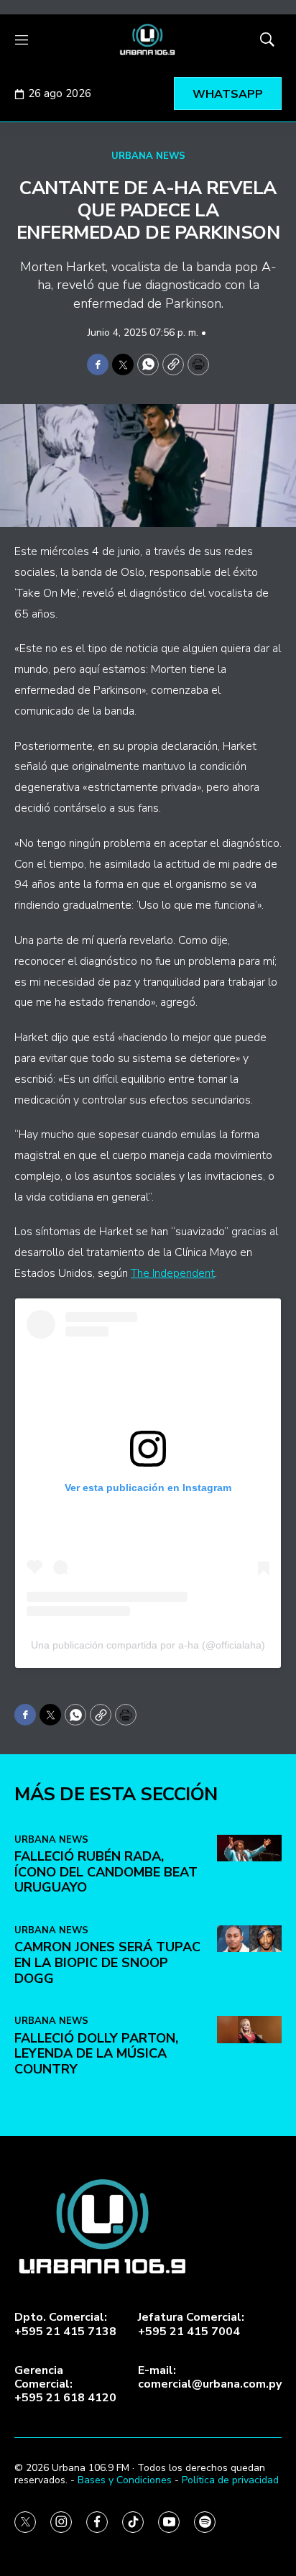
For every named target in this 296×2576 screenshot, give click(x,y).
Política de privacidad (230, 2480)
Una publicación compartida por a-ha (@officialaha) (148, 1645)
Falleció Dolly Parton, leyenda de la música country (96, 2054)
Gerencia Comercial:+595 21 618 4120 (65, 2385)
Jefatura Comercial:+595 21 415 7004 (191, 2324)
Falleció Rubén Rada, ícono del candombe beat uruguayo (106, 1872)
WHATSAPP (228, 94)
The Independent (173, 1273)
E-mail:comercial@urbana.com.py (210, 2378)
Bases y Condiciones (125, 2480)
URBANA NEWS (148, 156)
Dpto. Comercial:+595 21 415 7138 (65, 2324)
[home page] (148, 40)
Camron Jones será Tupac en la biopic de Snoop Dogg (107, 1962)
